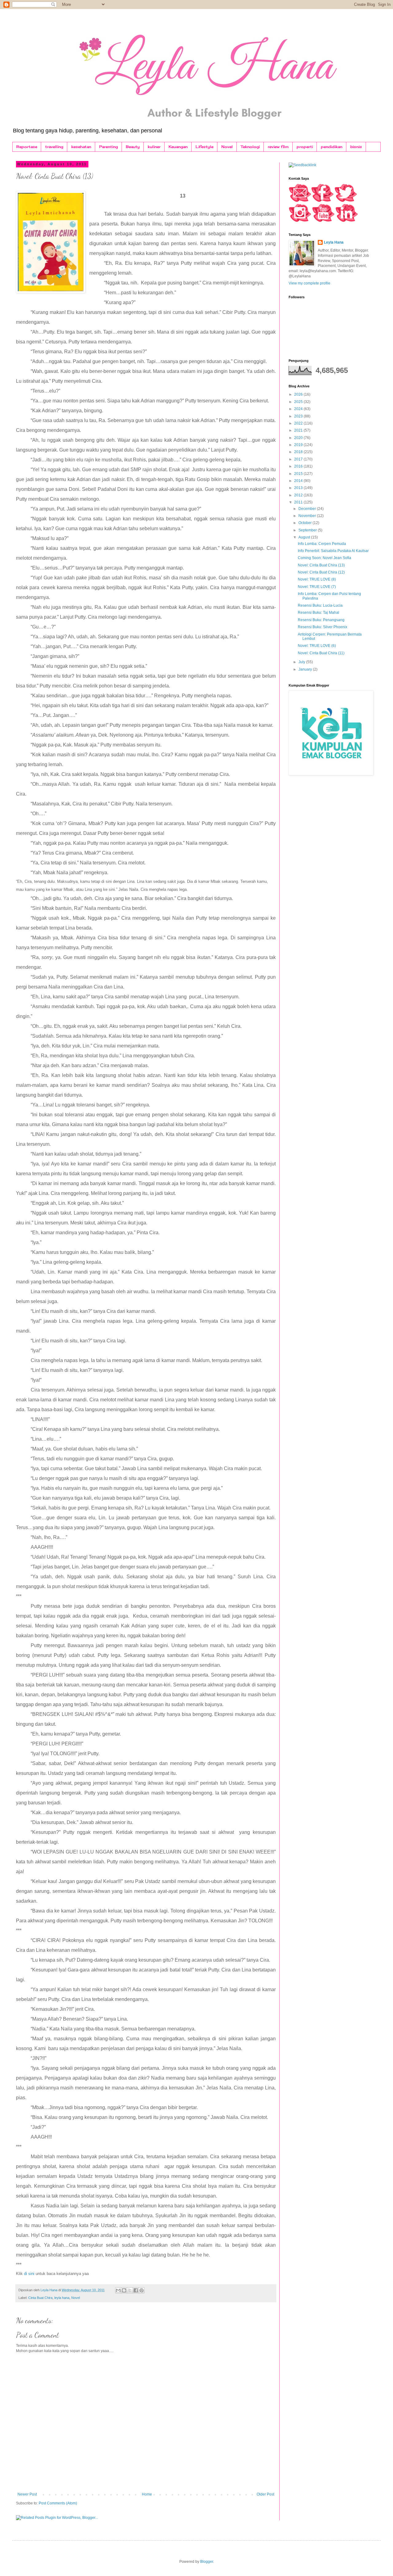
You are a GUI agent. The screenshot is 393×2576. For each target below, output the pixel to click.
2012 (299, 495)
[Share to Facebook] (136, 2290)
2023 (299, 416)
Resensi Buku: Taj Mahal (319, 613)
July (302, 662)
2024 (299, 409)
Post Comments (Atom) (58, 2503)
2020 (299, 438)
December (308, 509)
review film (278, 147)
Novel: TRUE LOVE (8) (317, 579)
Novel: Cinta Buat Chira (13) (321, 565)
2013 (299, 488)
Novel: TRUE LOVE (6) (317, 646)
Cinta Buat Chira (40, 2298)
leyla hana (62, 2298)
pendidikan (332, 147)
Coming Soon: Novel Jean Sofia (325, 558)
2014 (299, 481)
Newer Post (27, 2494)
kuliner (154, 147)
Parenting (109, 147)
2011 (299, 502)
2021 (299, 430)
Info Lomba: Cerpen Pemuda (322, 544)
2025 (299, 402)
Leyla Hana (334, 242)
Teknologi (250, 147)
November (308, 516)
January (306, 669)
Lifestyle (204, 147)
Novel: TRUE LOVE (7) (317, 587)
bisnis (356, 147)
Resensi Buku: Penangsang (321, 620)
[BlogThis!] (124, 2290)
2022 (299, 423)
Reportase (27, 147)
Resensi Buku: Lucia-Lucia (320, 605)
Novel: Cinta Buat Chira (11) (321, 653)
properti (305, 147)
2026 (299, 394)
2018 (299, 452)
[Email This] (118, 2290)
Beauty (133, 147)
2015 (299, 474)
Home (147, 2494)
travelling (54, 147)
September (308, 530)
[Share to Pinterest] (142, 2290)
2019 (299, 445)
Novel (227, 147)
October (305, 523)
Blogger (207, 2562)
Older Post (265, 2494)
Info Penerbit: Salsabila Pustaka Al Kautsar (333, 551)
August (305, 537)
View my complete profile (309, 283)
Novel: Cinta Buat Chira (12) (321, 572)
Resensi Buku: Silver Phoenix (323, 627)
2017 (299, 459)
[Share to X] (130, 2290)
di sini (29, 2274)
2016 (299, 466)
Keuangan (178, 147)
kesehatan (81, 147)
